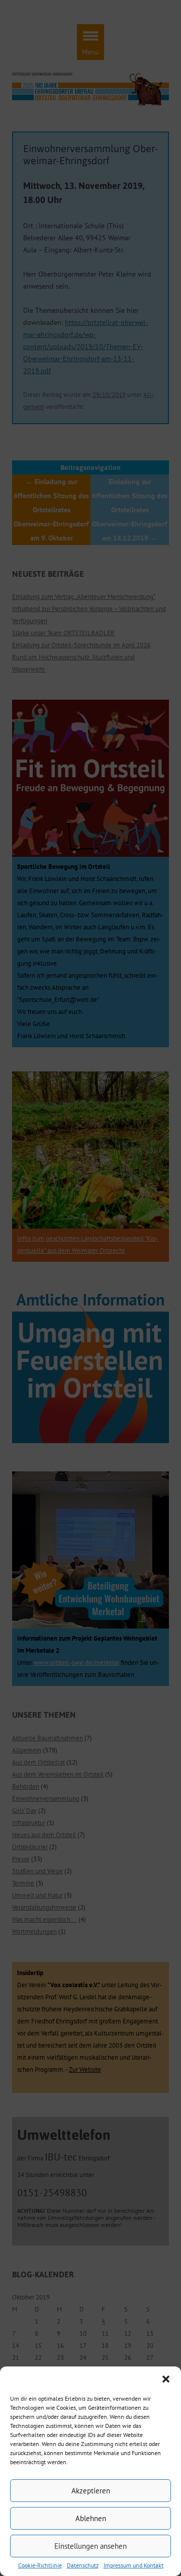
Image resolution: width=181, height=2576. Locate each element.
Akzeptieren (91, 2491)
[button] (166, 2379)
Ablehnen (91, 2518)
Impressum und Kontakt (133, 2565)
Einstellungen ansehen (90, 2546)
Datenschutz (83, 2565)
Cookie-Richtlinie (40, 2565)
